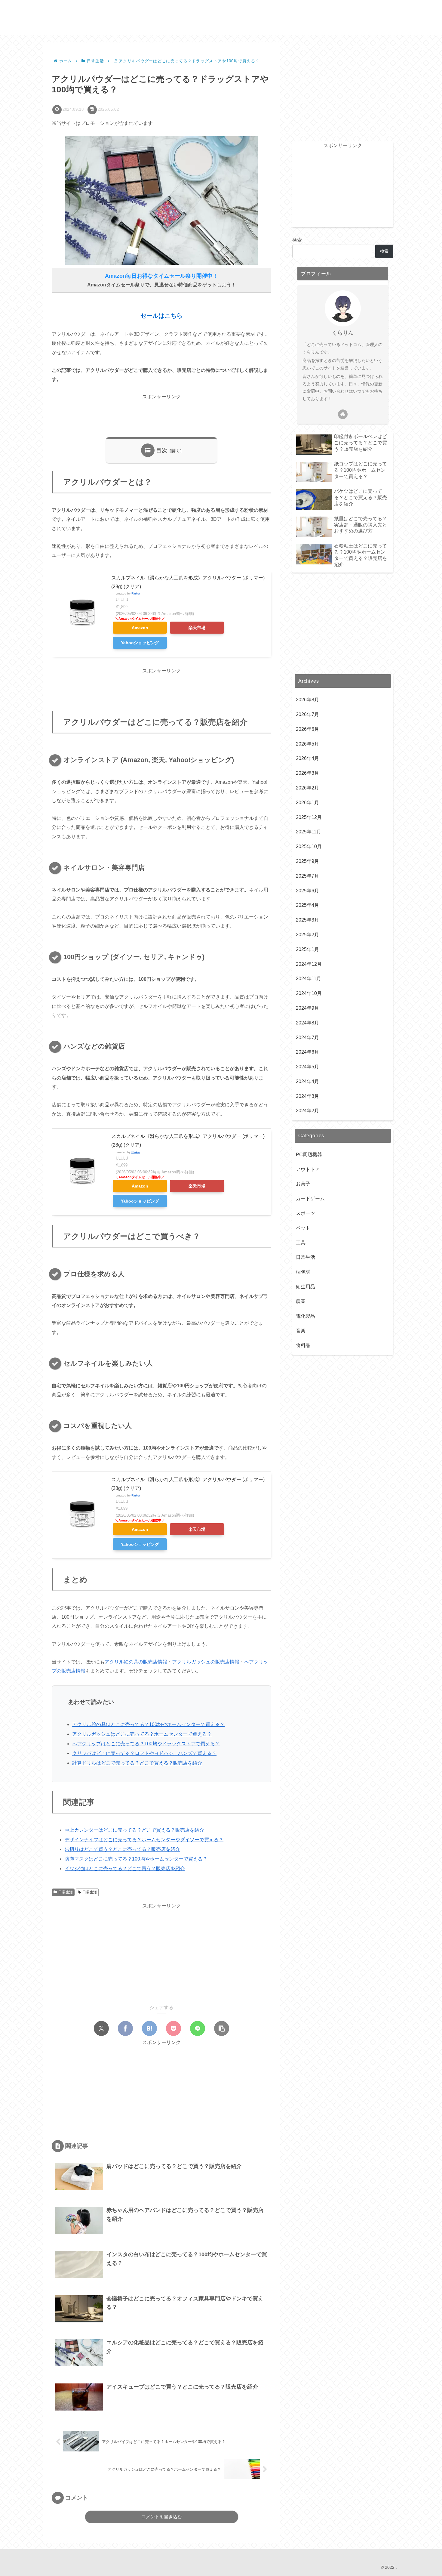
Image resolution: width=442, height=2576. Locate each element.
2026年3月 (307, 773)
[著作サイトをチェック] (343, 414)
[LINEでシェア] (198, 2028)
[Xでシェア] (101, 2028)
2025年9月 (307, 861)
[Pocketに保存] (173, 2028)
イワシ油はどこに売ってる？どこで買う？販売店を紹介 (125, 1869)
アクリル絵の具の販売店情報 (136, 1662)
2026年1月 (307, 803)
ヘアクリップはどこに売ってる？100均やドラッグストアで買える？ (146, 1744)
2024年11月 (308, 979)
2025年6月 (307, 891)
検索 (297, 240)
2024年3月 (307, 1096)
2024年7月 (307, 1038)
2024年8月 (307, 1023)
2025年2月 (307, 935)
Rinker (136, 593)
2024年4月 (307, 1081)
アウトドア (308, 1169)
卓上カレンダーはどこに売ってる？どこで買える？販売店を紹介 (134, 1830)
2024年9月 (307, 1008)
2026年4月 (307, 758)
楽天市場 (197, 628)
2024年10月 (309, 993)
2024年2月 (307, 1111)
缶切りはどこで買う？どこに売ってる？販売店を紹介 (122, 1849)
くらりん (343, 333)
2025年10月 (309, 846)
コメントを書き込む (162, 2517)
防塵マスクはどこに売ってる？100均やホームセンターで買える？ (136, 1859)
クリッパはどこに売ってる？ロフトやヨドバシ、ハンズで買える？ (144, 1753)
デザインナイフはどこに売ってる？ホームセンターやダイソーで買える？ (144, 1840)
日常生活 (66, 1892)
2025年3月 (307, 920)
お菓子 (303, 1184)
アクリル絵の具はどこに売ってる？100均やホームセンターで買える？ (148, 1724)
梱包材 (303, 1272)
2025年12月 (309, 817)
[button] (222, 2028)
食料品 (303, 1345)
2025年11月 (308, 832)
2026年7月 (307, 714)
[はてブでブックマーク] (149, 2028)
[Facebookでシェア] (125, 2028)
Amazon (140, 628)
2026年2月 (307, 788)
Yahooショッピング (140, 643)
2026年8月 (307, 700)
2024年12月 (309, 964)
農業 (301, 1301)
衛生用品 (305, 1287)
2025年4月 (307, 905)
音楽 (301, 1331)
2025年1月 (307, 949)
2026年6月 (307, 729)
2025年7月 (307, 876)
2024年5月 (307, 1067)
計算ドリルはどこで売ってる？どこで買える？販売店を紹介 (137, 1763)
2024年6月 (307, 1052)
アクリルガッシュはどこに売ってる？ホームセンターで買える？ (142, 1734)
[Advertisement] (161, 415)
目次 (162, 450)
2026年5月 (307, 744)
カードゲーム (310, 1198)
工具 (301, 1243)
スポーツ (305, 1213)
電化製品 (305, 1316)
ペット (303, 1228)
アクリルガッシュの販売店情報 (206, 1662)
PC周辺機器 (309, 1155)
